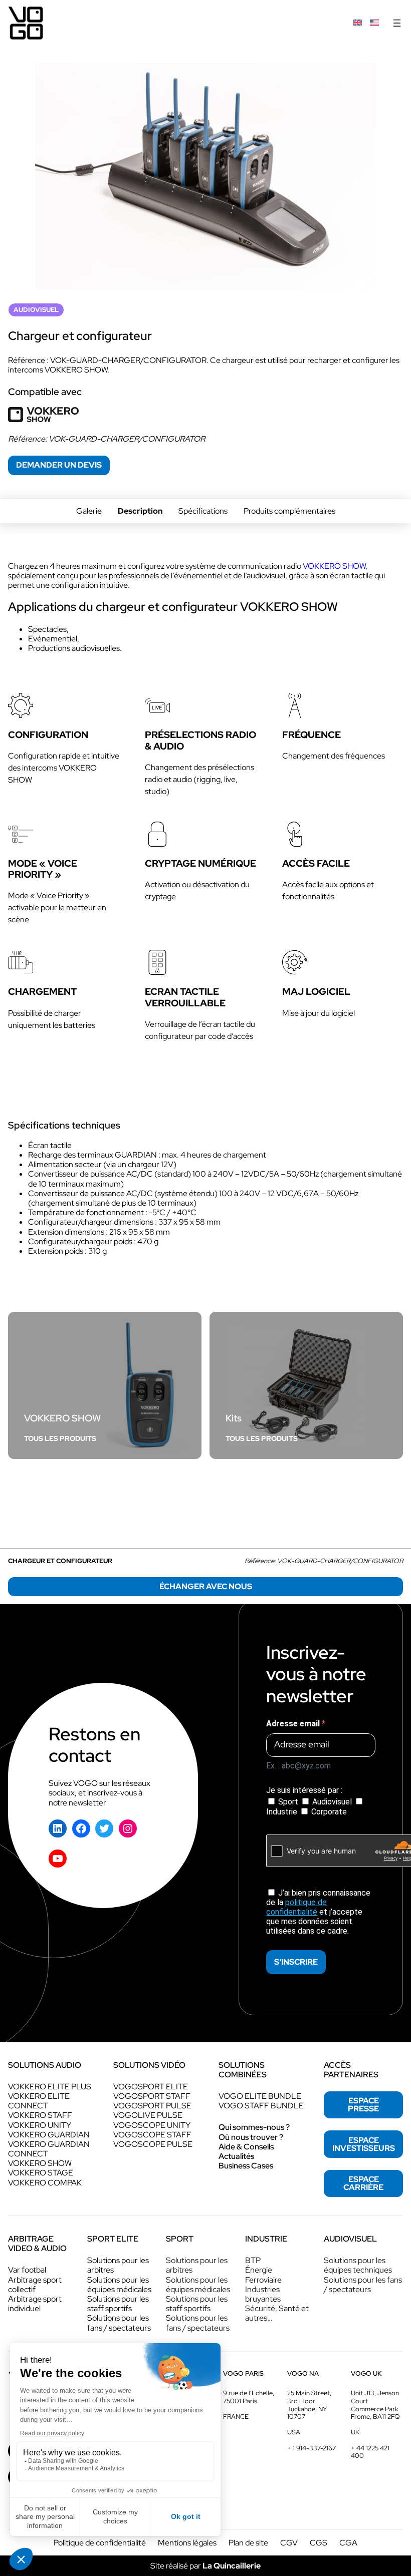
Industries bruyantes (263, 2294)
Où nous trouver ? (251, 2137)
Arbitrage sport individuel (35, 2304)
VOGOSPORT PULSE (152, 2106)
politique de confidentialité (296, 1907)
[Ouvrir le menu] (397, 23)
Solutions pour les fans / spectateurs (119, 2323)
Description (140, 511)
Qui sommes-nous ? (254, 2127)
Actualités (236, 2156)
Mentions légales (187, 2543)
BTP (253, 2260)
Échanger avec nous (206, 1586)
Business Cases (246, 2166)
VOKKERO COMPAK (45, 2183)
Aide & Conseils (246, 2147)
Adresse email (294, 1724)
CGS (319, 2543)
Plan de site (248, 2543)
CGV (289, 2543)
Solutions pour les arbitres (118, 2265)
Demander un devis (59, 465)
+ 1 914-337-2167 (312, 2448)
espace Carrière (363, 2183)
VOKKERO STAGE (41, 2173)
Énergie (259, 2270)
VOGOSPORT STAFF (152, 2096)
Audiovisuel (332, 1802)
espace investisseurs (364, 2144)
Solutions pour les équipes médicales (119, 2285)
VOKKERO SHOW (334, 566)
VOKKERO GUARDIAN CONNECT (49, 2149)
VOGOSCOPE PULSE (153, 2144)
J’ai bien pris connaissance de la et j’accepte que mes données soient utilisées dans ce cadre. (318, 1912)
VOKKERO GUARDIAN (49, 2135)
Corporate (328, 1812)
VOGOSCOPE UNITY (152, 2125)
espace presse (363, 2105)
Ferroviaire (263, 2280)
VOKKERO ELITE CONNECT (39, 2101)
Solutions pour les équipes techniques (358, 2265)
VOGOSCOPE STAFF (152, 2135)
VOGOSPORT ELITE (151, 2087)
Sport (288, 1802)
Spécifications (203, 511)
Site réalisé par (205, 2566)
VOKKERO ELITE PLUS (50, 2087)
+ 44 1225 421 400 (370, 2452)
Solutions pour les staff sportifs (118, 2304)
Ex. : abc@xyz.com (298, 1766)
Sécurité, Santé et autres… (277, 2313)
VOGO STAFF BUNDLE (261, 2106)
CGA (348, 2543)
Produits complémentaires (289, 511)
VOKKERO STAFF (40, 2115)
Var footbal (27, 2270)
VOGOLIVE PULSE (148, 2115)
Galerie (89, 511)
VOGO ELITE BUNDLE (260, 2096)
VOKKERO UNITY (40, 2125)
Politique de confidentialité (100, 2543)
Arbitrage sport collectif (35, 2285)
